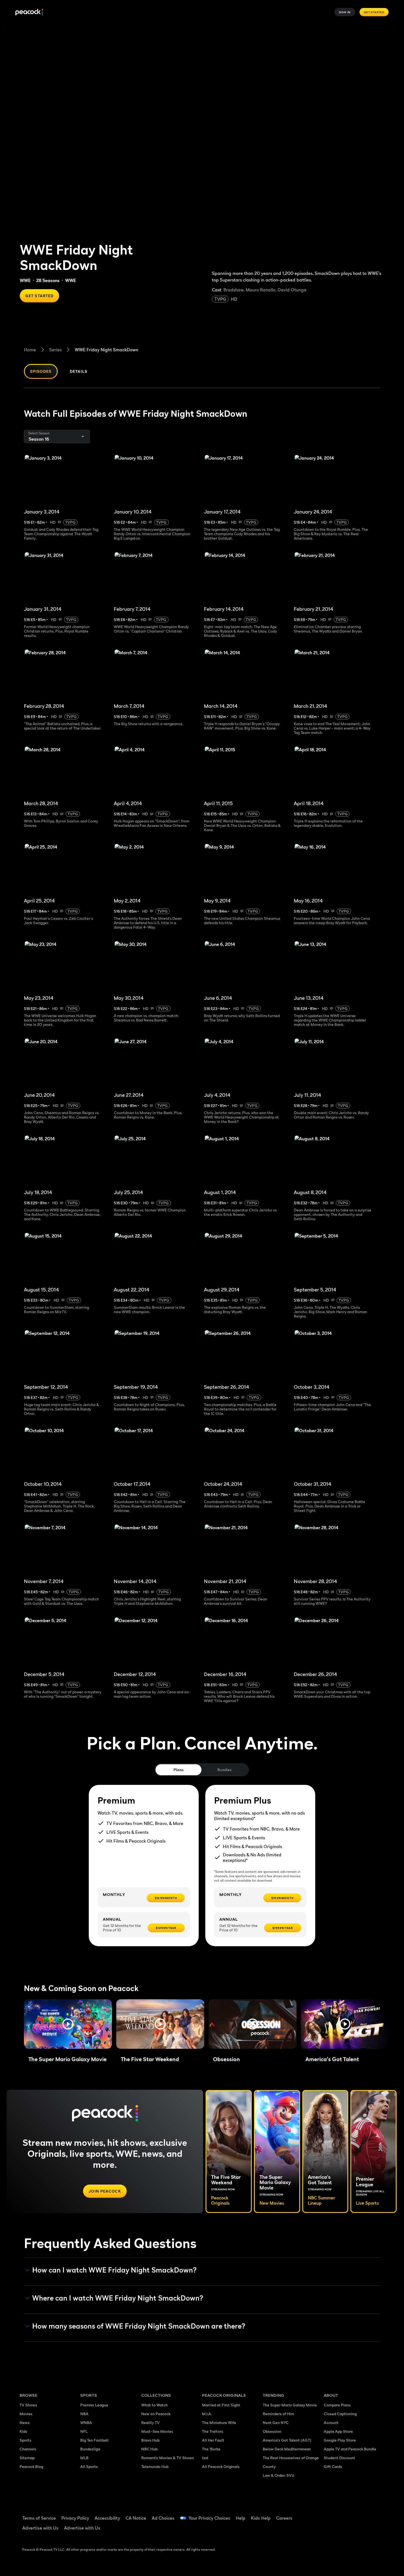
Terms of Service (39, 2518)
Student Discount (339, 2458)
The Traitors (213, 2431)
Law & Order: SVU (279, 2475)
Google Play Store (340, 2440)
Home (30, 350)
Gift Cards (333, 2466)
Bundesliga (90, 2449)
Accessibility (107, 2518)
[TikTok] (345, 2514)
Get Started (374, 12)
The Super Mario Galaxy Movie (290, 2405)
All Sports (89, 2466)
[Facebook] (331, 2514)
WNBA (86, 2422)
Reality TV (150, 2422)
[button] (68, 2024)
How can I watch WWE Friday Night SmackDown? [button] (114, 2270)
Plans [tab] (179, 1770)
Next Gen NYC (276, 2422)
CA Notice (136, 2518)
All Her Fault (213, 2440)
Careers (284, 2518)
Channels (28, 2449)
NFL (84, 2431)
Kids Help (261, 2518)
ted (205, 2458)
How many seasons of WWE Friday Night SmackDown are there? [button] (139, 2326)
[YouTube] (360, 2514)
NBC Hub (149, 2449)
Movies (26, 2414)
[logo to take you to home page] (29, 12)
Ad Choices (163, 2518)
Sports (25, 2440)
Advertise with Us (40, 2528)
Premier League (94, 2405)
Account (331, 2422)
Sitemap (27, 2458)
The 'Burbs (211, 2449)
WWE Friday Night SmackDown (106, 350)
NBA (84, 2414)
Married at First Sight (221, 2405)
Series (55, 350)
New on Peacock (156, 2414)
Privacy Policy (75, 2518)
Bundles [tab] (224, 1770)
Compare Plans (337, 2405)
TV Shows (28, 2405)
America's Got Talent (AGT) (287, 2440)
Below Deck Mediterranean (287, 2449)
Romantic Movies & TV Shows (168, 2458)
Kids (23, 2431)
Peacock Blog (31, 2466)
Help (241, 2518)
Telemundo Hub (155, 2466)
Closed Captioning (340, 2414)
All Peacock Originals (221, 2466)
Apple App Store (338, 2431)
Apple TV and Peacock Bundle (350, 2449)
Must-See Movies (157, 2431)
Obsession (272, 2431)
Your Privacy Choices (209, 2518)
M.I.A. (207, 2414)
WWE (25, 280)
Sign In (345, 12)
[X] (331, 2530)
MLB (84, 2458)
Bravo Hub (150, 2440)
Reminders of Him (278, 2414)
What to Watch (154, 2405)
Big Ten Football (94, 2440)
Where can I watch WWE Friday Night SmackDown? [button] (118, 2298)
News (25, 2422)
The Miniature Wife (219, 2422)
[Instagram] (374, 2514)
